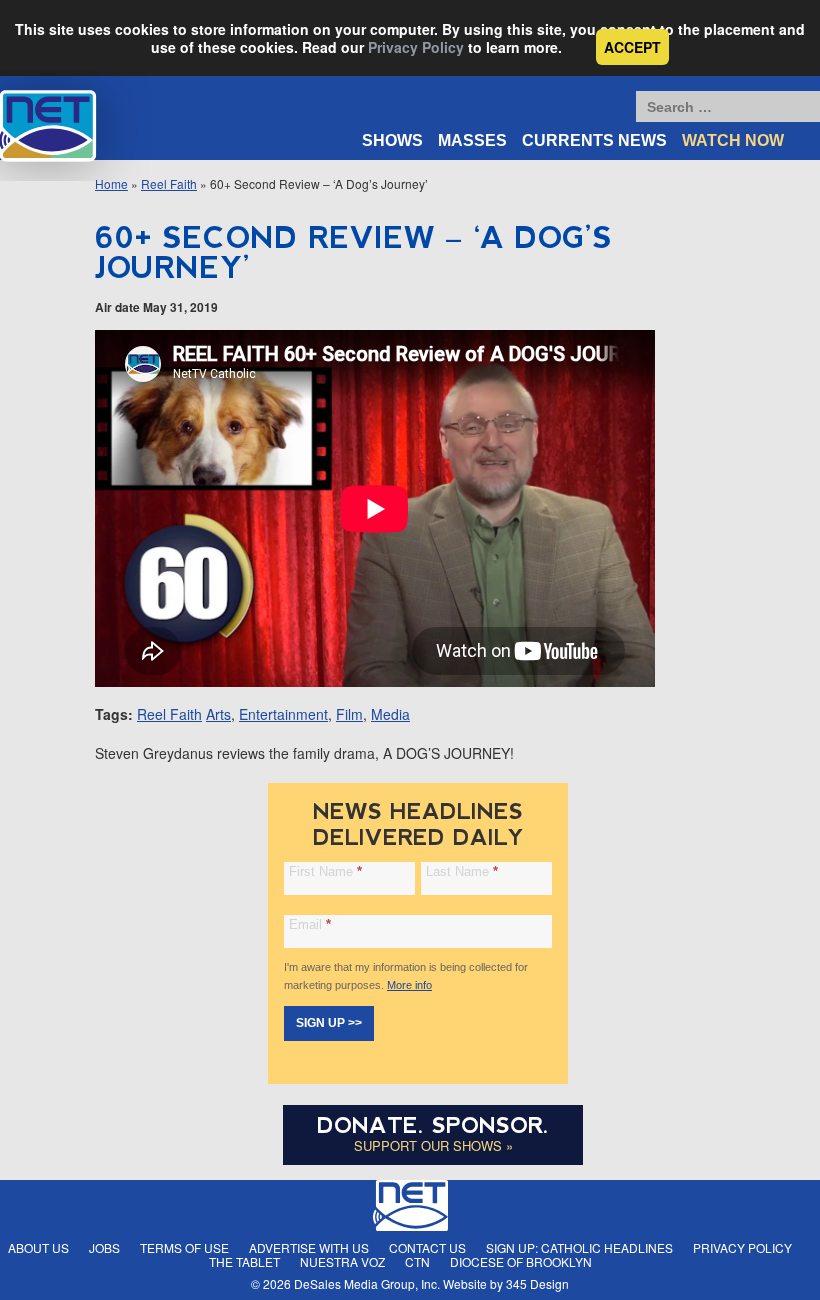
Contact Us (427, 1247)
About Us (38, 1247)
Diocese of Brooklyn (521, 1261)
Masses (472, 140)
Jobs (104, 1247)
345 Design (537, 1283)
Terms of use (184, 1247)
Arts (218, 714)
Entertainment (283, 714)
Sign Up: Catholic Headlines (579, 1247)
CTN (417, 1261)
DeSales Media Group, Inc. (367, 1283)
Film (349, 714)
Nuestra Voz (342, 1261)
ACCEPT (632, 47)
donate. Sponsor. (433, 1125)
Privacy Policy (416, 47)
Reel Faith (169, 183)
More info (409, 985)
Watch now (733, 140)
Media (390, 714)
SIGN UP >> (329, 1023)
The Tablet (244, 1261)
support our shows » (433, 1145)
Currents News (594, 140)
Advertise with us (309, 1247)
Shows (392, 140)
